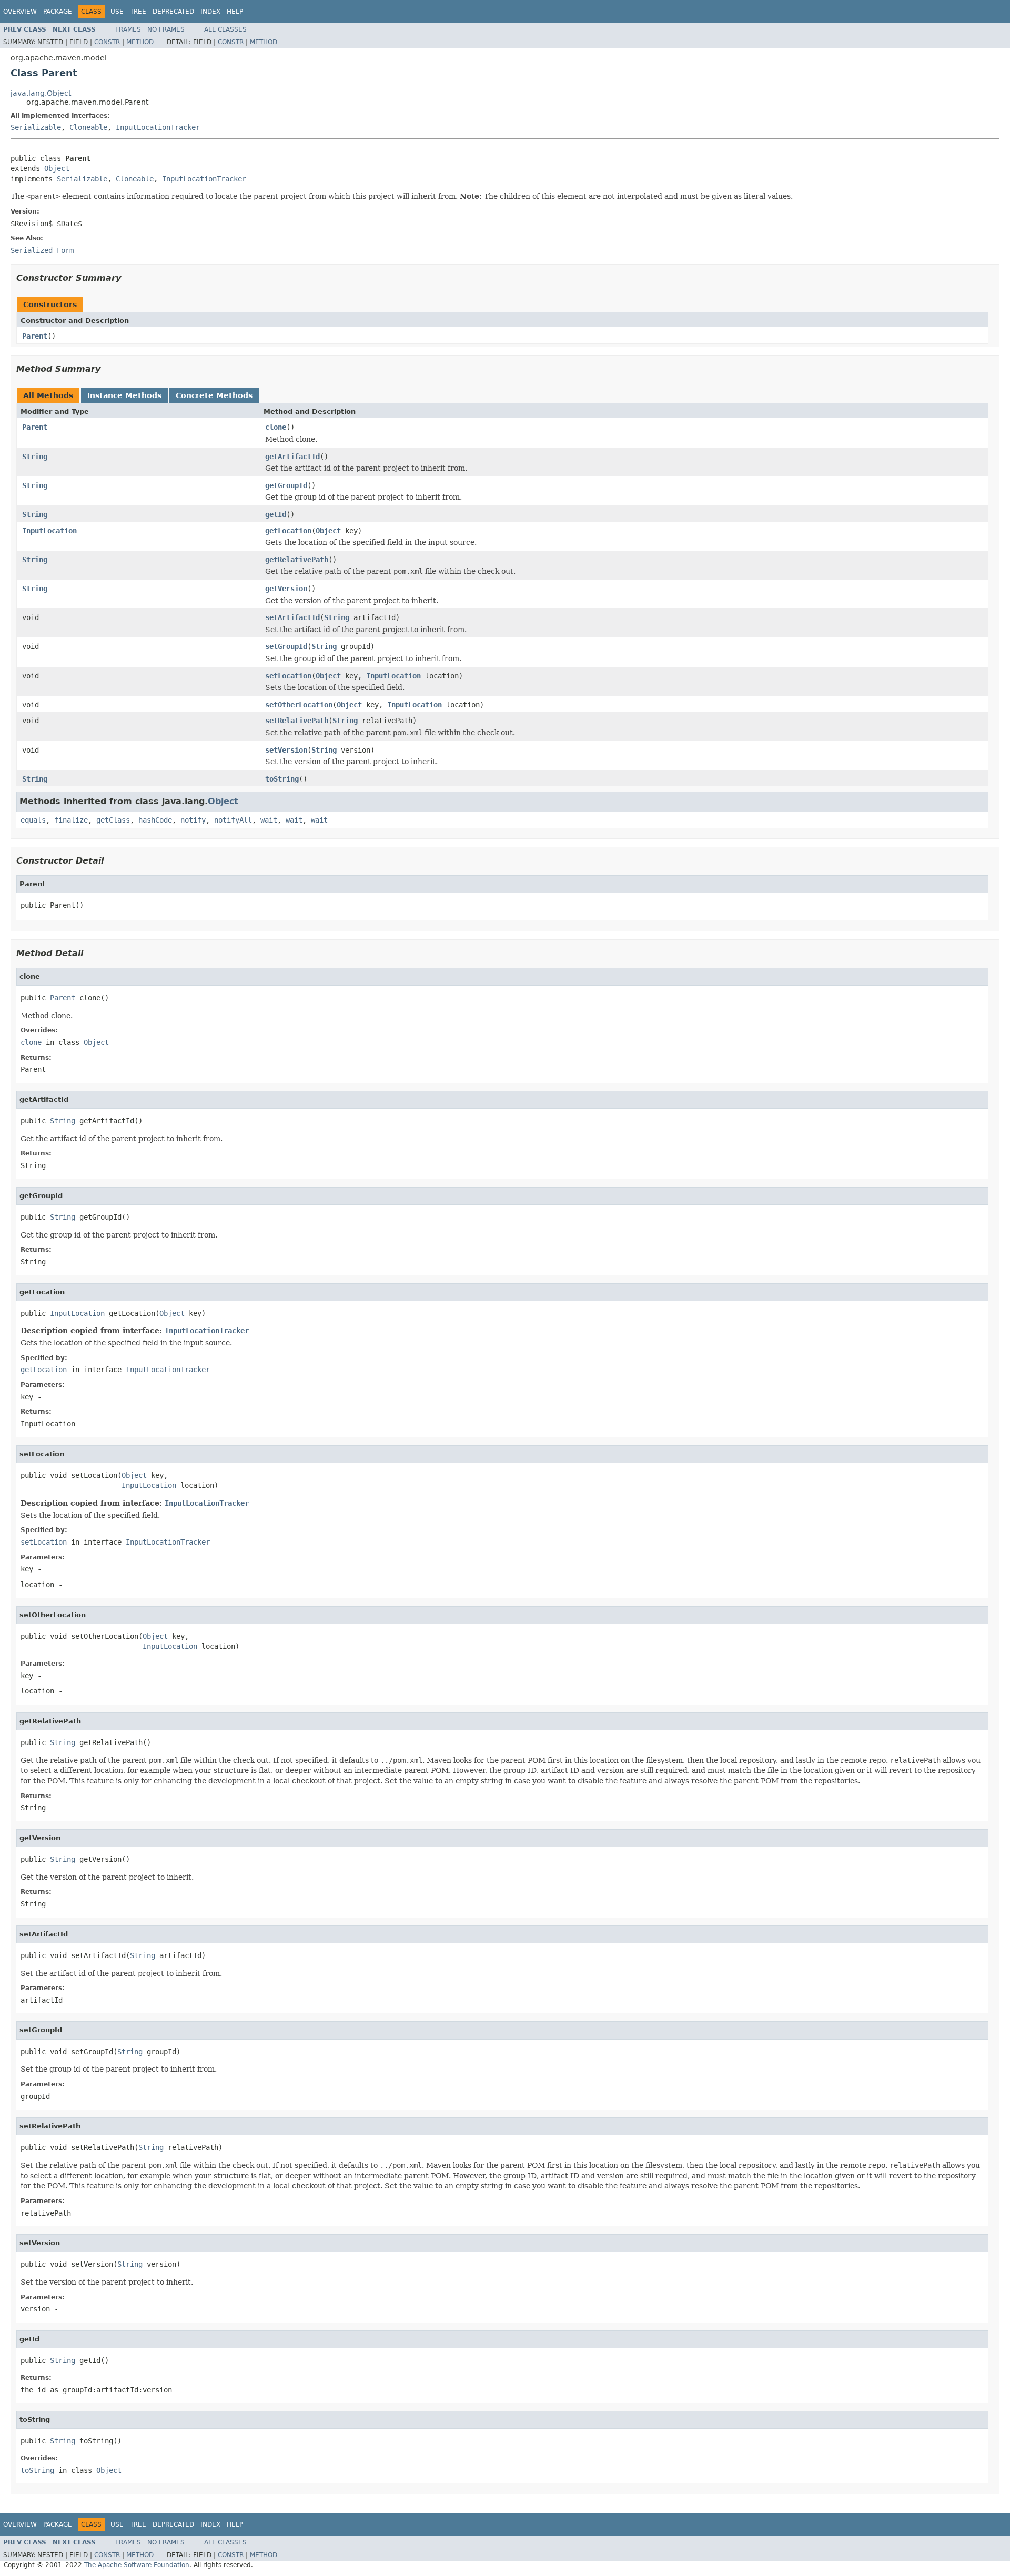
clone (276, 427)
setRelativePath (297, 721)
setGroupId (286, 646)
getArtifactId (292, 457)
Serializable (36, 127)
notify (193, 820)
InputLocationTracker (158, 127)
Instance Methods (124, 395)
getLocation (288, 531)
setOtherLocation (299, 705)
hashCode (155, 820)
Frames (128, 29)
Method (140, 42)
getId (276, 514)
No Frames (166, 29)
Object (57, 168)
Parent (35, 336)
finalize (71, 820)
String (35, 457)
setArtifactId (292, 617)
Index (210, 12)
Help (235, 12)
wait (269, 820)
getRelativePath (297, 560)
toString (282, 779)
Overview (20, 12)
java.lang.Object (41, 93)
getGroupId (286, 485)
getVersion (286, 589)
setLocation (288, 676)
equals (33, 820)
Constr (107, 42)
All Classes (225, 29)
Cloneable (88, 127)
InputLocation (49, 531)
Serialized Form (42, 250)
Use (117, 12)
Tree (138, 12)
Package (58, 12)
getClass (113, 820)
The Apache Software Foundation (137, 2565)
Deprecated (173, 12)
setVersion (286, 750)
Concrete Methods (214, 395)
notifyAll (233, 820)
